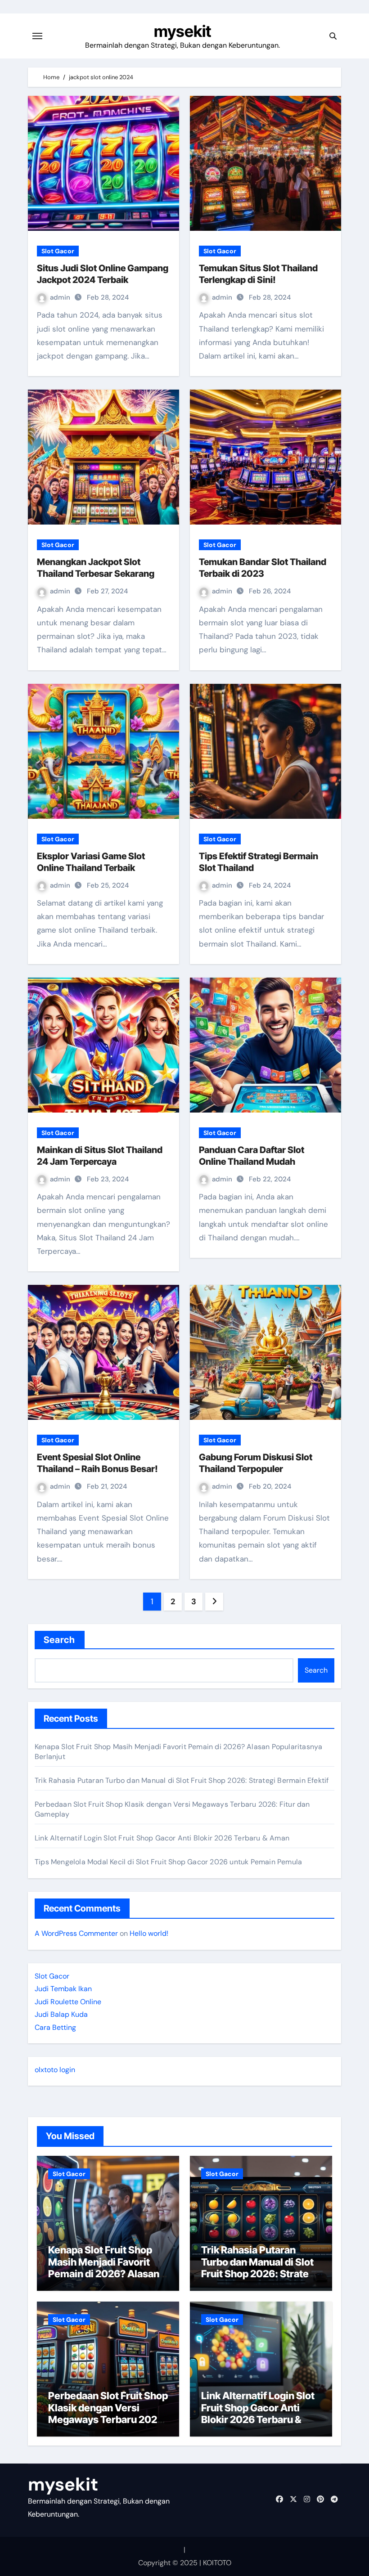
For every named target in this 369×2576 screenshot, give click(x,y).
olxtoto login (55, 2070)
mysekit (182, 31)
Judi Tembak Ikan (63, 1989)
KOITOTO (217, 2563)
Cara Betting (55, 2027)
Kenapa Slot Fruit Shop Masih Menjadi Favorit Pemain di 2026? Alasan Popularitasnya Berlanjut (105, 2268)
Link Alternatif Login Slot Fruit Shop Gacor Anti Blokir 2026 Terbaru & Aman (162, 1838)
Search (60, 1640)
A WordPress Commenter (76, 1933)
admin (61, 297)
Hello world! (149, 1933)
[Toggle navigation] (37, 36)
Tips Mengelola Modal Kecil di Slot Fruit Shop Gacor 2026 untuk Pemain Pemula (168, 1862)
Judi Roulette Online (68, 2002)
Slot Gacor (58, 251)
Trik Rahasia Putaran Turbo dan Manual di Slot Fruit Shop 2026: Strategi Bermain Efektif (182, 1780)
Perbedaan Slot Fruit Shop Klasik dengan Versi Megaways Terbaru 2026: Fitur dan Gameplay (108, 2413)
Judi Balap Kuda (61, 2014)
